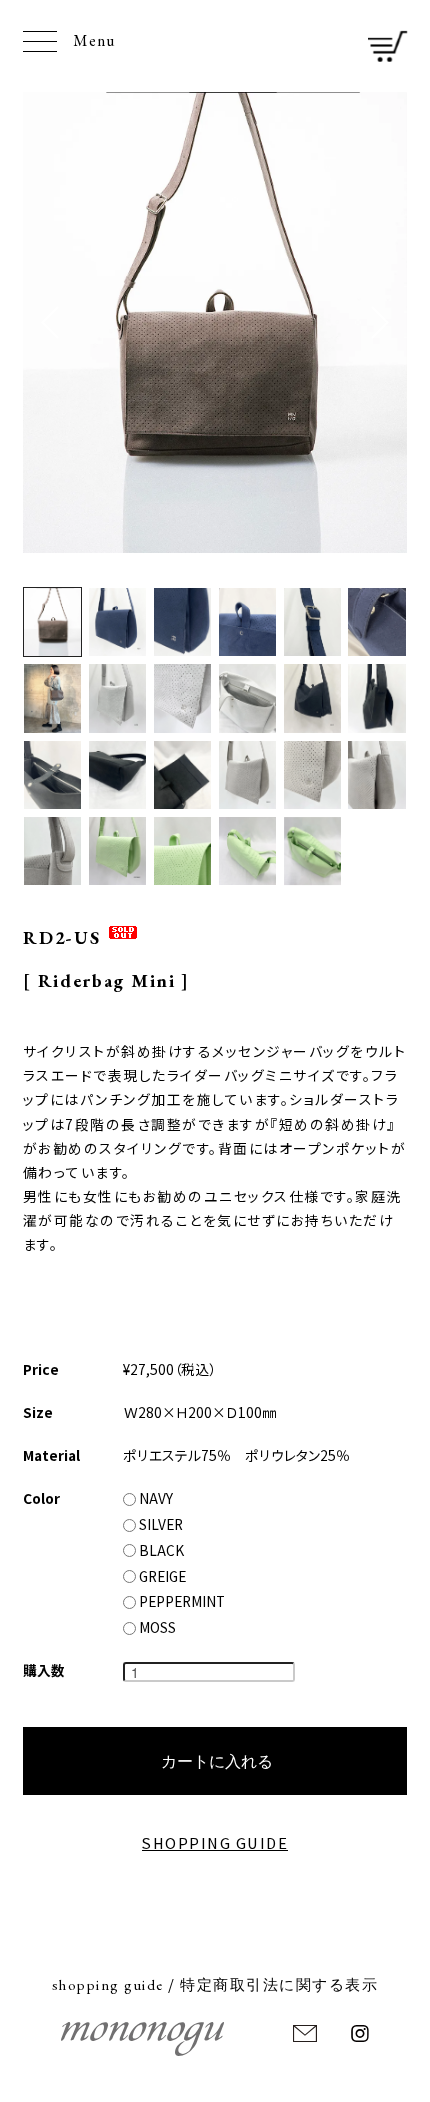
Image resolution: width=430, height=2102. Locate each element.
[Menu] (40, 41)
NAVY (154, 1498)
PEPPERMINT (180, 1601)
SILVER (159, 1524)
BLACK (160, 1550)
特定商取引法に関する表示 (279, 1984)
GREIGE (161, 1576)
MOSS (156, 1627)
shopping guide (108, 1984)
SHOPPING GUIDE (215, 1842)
